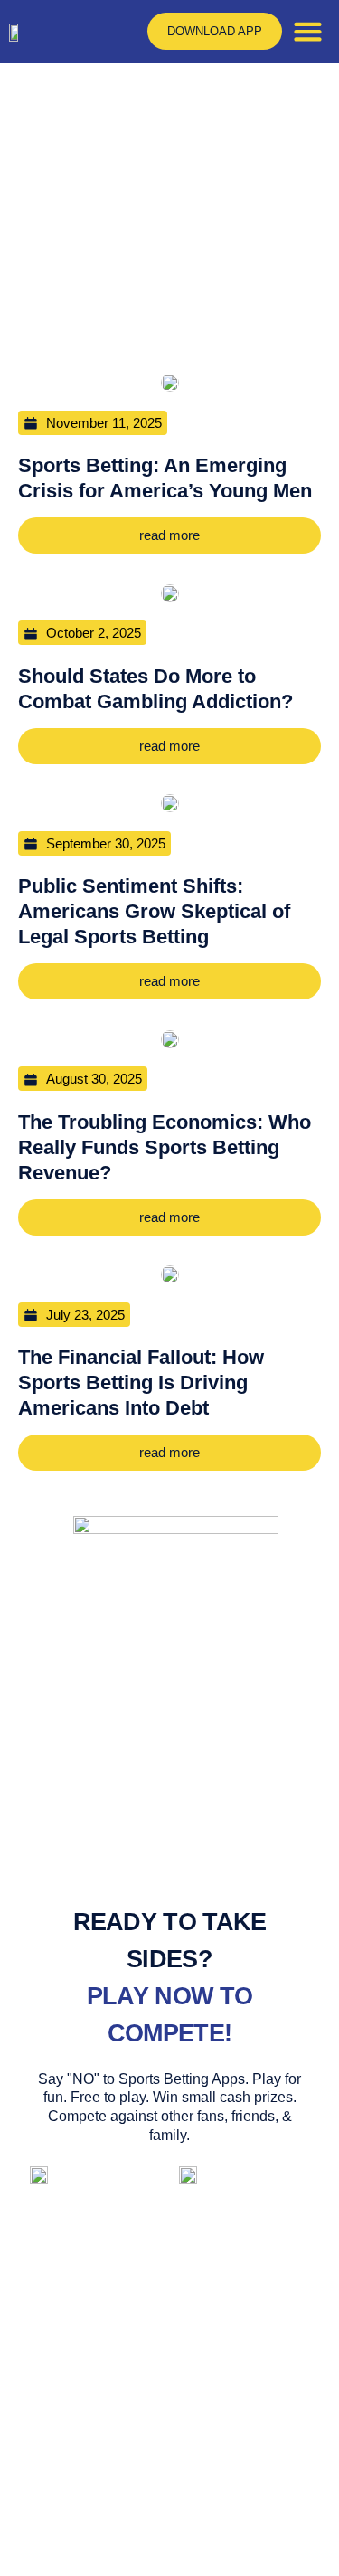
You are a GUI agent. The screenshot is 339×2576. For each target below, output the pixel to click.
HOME (119, 2269)
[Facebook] (120, 2507)
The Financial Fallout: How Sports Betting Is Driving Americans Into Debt (141, 1383)
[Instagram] (169, 2507)
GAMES (215, 2269)
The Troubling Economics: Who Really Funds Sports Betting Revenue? (165, 1147)
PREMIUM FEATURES (169, 2311)
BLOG (240, 2353)
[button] (308, 32)
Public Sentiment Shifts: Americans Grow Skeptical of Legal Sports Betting (154, 911)
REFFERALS (126, 2353)
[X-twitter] (219, 2507)
